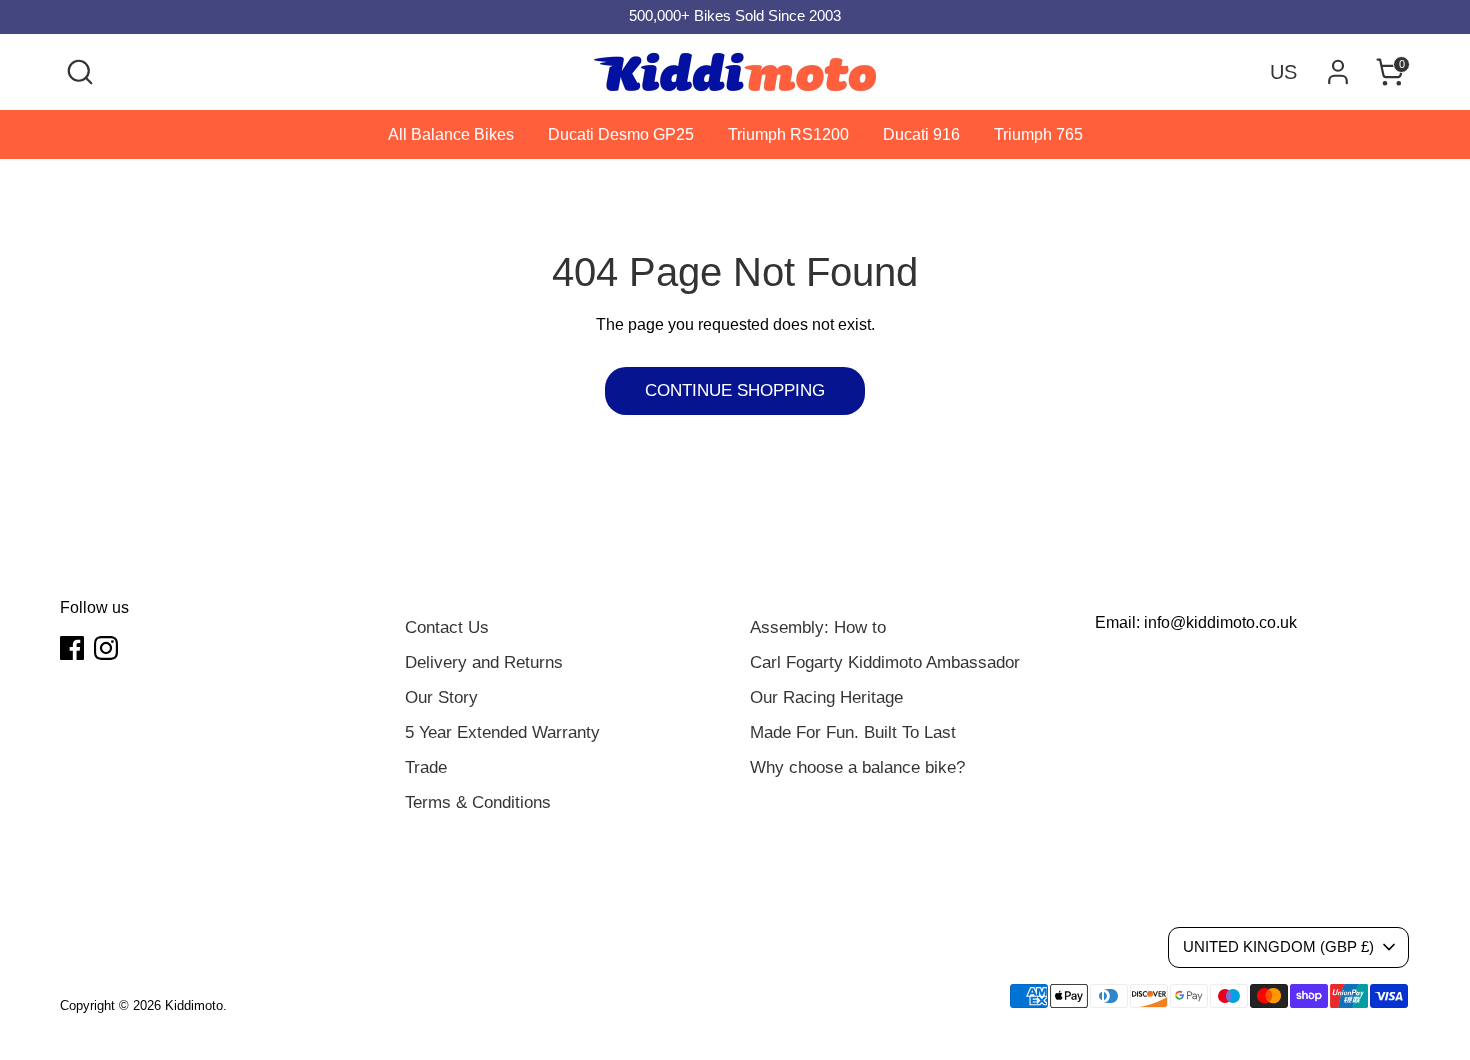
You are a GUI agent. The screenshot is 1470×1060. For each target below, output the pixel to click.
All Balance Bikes (451, 134)
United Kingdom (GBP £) (1278, 947)
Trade (426, 767)
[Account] (1338, 72)
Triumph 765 (1038, 134)
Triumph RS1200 (788, 134)
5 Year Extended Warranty (502, 732)
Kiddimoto (194, 1005)
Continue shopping (735, 390)
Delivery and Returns (484, 662)
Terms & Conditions (478, 802)
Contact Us (447, 627)
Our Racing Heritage (826, 697)
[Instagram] (106, 648)
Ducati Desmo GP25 (621, 134)
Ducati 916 (921, 134)
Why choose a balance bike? (857, 767)
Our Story (441, 697)
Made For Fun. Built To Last (853, 732)
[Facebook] (72, 648)
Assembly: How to (818, 627)
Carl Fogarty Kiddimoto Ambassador (885, 662)
